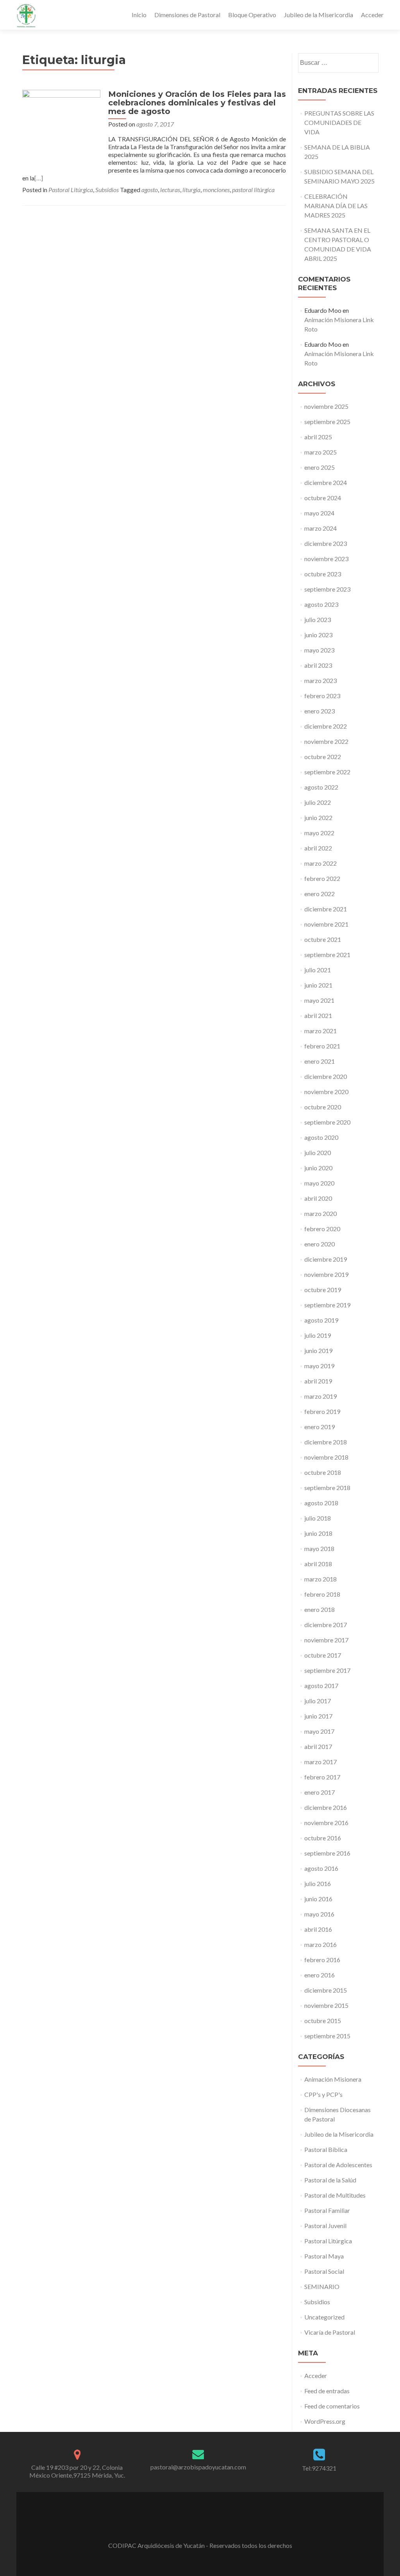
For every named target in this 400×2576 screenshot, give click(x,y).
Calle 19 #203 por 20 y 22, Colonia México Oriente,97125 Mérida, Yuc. (77, 2471)
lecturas (170, 190)
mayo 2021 (319, 1000)
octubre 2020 (323, 1107)
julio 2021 (318, 970)
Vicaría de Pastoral (330, 2332)
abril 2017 (318, 1746)
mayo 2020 (319, 1183)
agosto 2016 (321, 1868)
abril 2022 (318, 848)
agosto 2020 (321, 1137)
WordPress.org (325, 2421)
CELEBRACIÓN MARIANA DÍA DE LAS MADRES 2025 (336, 206)
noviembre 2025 (326, 406)
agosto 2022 (321, 787)
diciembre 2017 (326, 1625)
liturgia (191, 190)
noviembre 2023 (326, 559)
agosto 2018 (321, 1503)
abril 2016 (318, 1929)
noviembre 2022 (326, 741)
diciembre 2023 (326, 543)
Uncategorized (324, 2317)
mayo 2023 (319, 650)
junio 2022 (318, 817)
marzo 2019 (321, 1396)
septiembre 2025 (327, 422)
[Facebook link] (200, 2526)
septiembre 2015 (327, 2036)
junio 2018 (318, 1533)
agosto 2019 (321, 1320)
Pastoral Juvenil (325, 2226)
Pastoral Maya (324, 2256)
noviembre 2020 (326, 1092)
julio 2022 (318, 802)
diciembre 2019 (326, 1259)
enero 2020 (320, 1244)
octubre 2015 (323, 2021)
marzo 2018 (321, 1579)
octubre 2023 (323, 574)
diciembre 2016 (326, 1807)
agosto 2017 (321, 1686)
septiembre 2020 (327, 1122)
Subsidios (107, 190)
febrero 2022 (322, 878)
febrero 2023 (322, 696)
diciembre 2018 (326, 1442)
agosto (150, 190)
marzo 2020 (321, 1213)
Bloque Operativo (252, 15)
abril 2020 (318, 1198)
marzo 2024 (321, 528)
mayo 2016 (319, 1914)
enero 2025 (320, 467)
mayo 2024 (319, 513)
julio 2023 (318, 619)
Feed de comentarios (332, 2406)
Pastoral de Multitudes (335, 2195)
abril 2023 (318, 665)
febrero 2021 (322, 1046)
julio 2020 (318, 1153)
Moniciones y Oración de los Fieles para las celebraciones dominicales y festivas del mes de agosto (197, 103)
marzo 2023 (321, 680)
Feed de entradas (327, 2391)
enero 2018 (320, 1609)
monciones (216, 190)
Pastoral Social (324, 2271)
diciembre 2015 (326, 1990)
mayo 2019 (319, 1366)
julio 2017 (318, 1701)
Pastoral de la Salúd (330, 2180)
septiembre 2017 (327, 1670)
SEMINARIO (322, 2286)
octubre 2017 (323, 1655)
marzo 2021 (321, 1031)
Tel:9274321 (319, 2468)
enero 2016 (320, 1975)
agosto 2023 (321, 604)
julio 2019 (318, 1335)
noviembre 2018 (326, 1457)
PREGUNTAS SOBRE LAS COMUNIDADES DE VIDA (339, 122)
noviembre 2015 (326, 2005)
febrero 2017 (322, 1777)
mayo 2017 (319, 1731)
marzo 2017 (321, 1762)
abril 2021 (318, 1015)
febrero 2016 (322, 1960)
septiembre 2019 (327, 1305)
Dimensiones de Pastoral (187, 15)
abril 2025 (318, 437)
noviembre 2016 (326, 1823)
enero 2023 (320, 711)
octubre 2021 (323, 939)
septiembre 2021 (327, 955)
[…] (39, 178)
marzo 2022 (321, 863)
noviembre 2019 (326, 1274)
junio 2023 (318, 635)
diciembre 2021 (326, 909)
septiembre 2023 (327, 589)
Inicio (139, 15)
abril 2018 (318, 1564)
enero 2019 (320, 1427)
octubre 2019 (323, 1290)
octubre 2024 (323, 498)
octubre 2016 (323, 1838)
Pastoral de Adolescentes (338, 2165)
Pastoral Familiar (327, 2210)
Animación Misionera (333, 2079)
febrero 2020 (322, 1229)
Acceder (372, 15)
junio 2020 (318, 1168)
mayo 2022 (319, 833)
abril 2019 (318, 1381)
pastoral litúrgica (253, 190)
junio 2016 (318, 1899)
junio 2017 (318, 1716)
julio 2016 (318, 1883)
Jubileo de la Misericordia (319, 15)
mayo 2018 (319, 1548)
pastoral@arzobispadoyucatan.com (198, 2467)
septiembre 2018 (327, 1488)
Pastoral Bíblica (326, 2149)
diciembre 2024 (326, 482)
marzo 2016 (321, 1944)
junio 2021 (318, 985)
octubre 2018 (323, 1472)
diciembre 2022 (326, 726)
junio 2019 (318, 1350)
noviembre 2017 (326, 1640)
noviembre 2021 (326, 924)
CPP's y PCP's (323, 2094)
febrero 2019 (322, 1411)
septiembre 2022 (327, 772)
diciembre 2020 (326, 1076)
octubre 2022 (323, 757)
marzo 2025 (321, 452)
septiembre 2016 (327, 1853)
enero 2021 (320, 1061)
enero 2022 (320, 894)
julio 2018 (318, 1518)
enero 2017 (320, 1792)
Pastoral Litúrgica (71, 190)
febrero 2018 (322, 1594)
